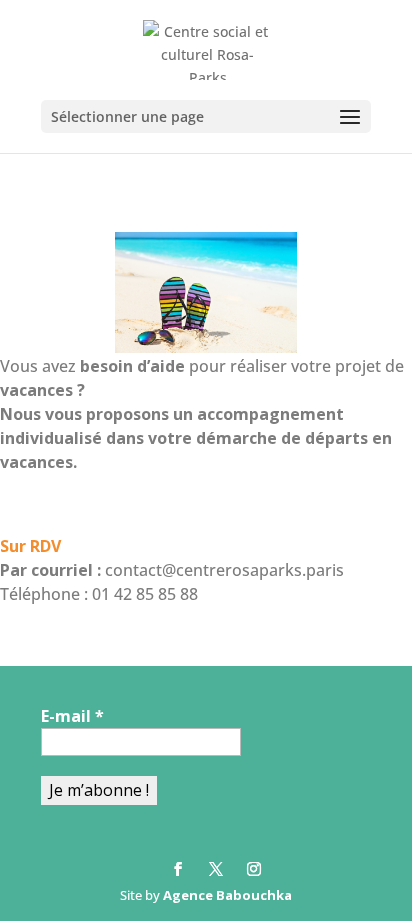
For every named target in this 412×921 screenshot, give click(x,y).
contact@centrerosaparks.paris (224, 570)
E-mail (72, 716)
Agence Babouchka (227, 895)
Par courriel (46, 570)
